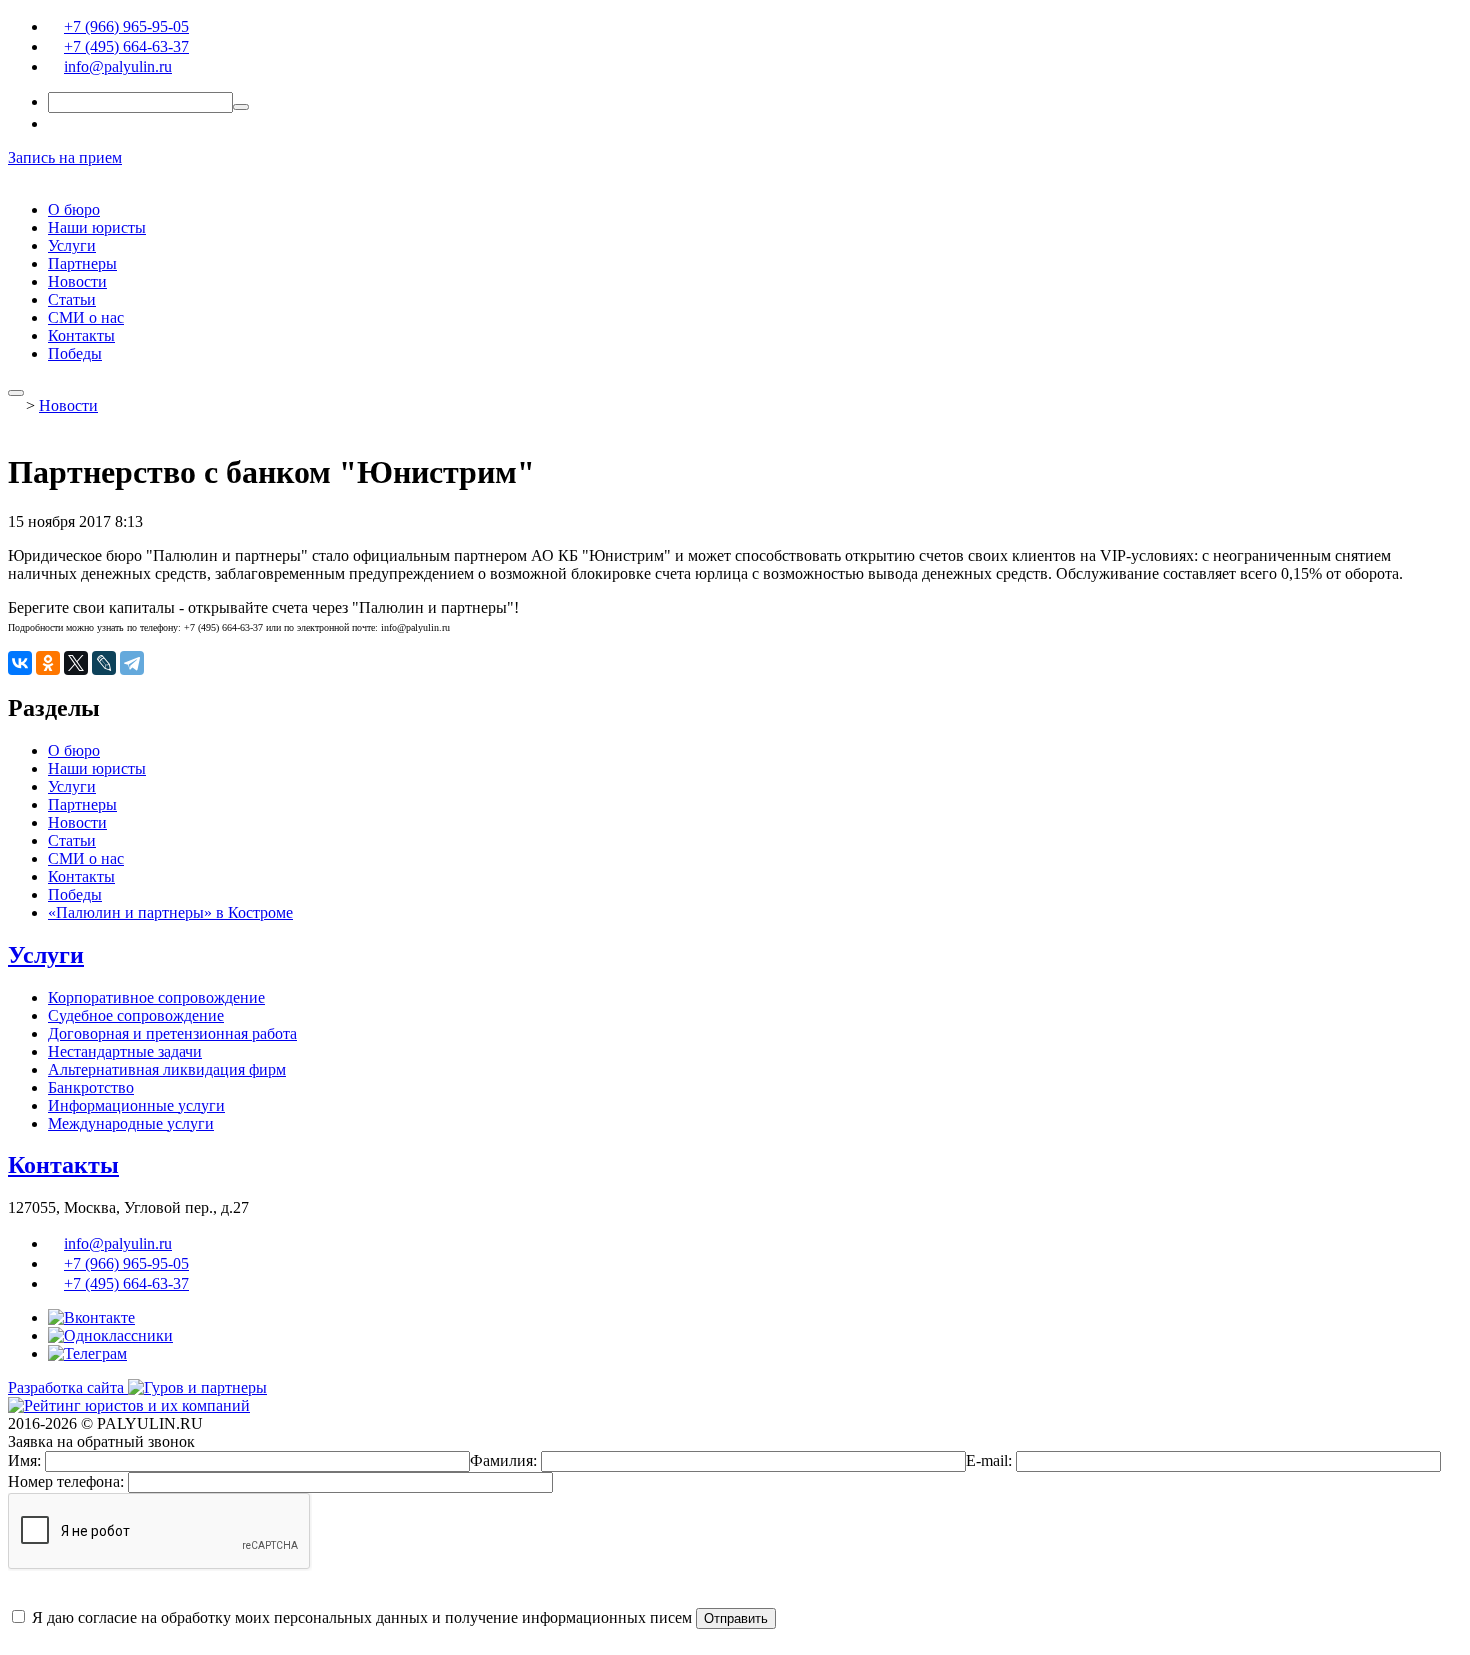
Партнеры (82, 263)
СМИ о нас (86, 317)
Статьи (72, 299)
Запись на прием (65, 157)
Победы (75, 353)
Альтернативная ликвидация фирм (167, 1069)
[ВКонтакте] (20, 663)
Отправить (736, 1618)
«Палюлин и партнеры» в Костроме (170, 912)
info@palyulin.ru (118, 66)
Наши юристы (97, 227)
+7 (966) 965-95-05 (126, 26)
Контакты (81, 335)
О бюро (74, 209)
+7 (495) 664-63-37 (126, 46)
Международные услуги (131, 1123)
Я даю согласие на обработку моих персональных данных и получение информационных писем (360, 1617)
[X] (76, 663)
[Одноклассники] (48, 663)
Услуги (72, 245)
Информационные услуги (136, 1105)
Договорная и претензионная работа (172, 1033)
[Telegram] (132, 663)
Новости (77, 281)
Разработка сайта (68, 1387)
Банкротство (91, 1087)
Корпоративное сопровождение (156, 997)
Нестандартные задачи (125, 1051)
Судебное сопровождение (136, 1015)
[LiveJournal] (104, 663)
